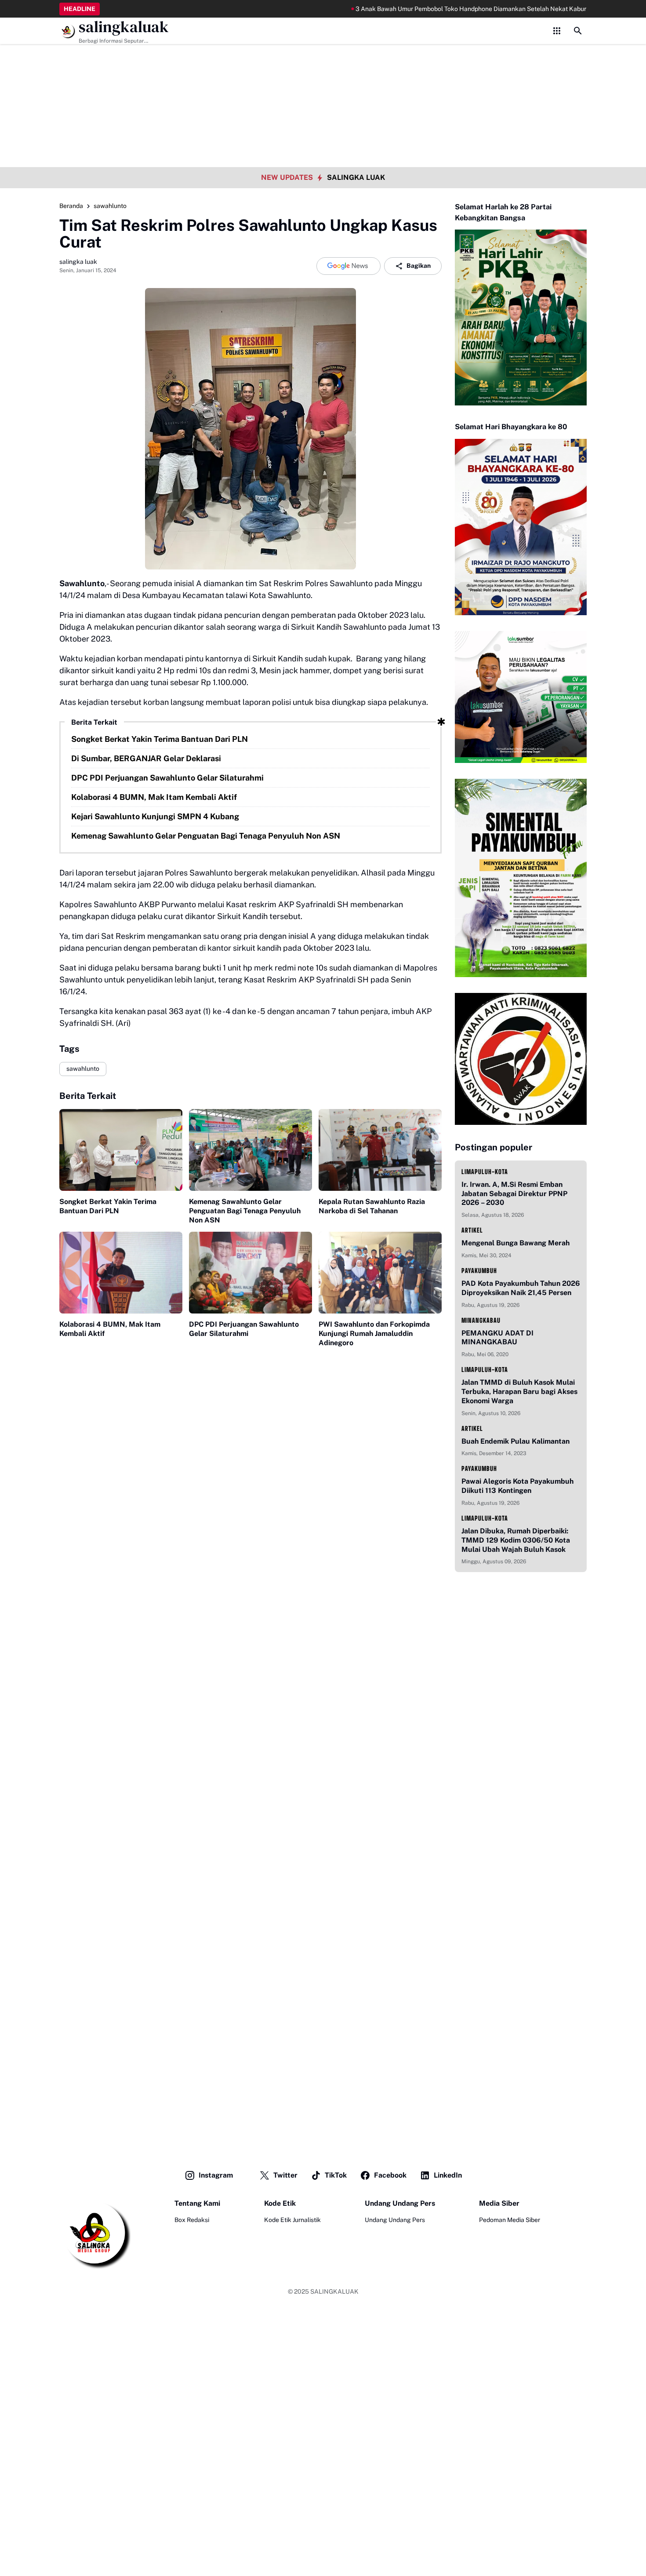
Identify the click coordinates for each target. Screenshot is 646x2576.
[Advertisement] (323, 62)
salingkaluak (124, 27)
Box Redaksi (192, 2220)
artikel (472, 1230)
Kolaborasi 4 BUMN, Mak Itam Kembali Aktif (154, 797)
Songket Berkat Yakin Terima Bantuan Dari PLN (160, 739)
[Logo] (95, 2234)
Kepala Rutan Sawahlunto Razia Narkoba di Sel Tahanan (372, 1206)
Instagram (216, 2175)
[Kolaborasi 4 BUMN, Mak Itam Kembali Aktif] (121, 1273)
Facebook (390, 2175)
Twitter (285, 2175)
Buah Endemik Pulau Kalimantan (515, 1441)
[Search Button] (578, 31)
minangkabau (481, 1320)
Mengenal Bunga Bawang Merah (515, 1243)
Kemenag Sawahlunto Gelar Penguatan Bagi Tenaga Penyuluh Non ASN (206, 836)
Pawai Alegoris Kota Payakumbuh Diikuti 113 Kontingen (517, 1486)
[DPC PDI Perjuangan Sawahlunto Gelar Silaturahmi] (250, 1273)
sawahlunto (83, 1069)
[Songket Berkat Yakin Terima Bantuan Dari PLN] (121, 1150)
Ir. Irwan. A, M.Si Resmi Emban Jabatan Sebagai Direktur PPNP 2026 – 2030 (514, 1194)
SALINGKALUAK (334, 2291)
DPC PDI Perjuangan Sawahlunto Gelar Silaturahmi (167, 778)
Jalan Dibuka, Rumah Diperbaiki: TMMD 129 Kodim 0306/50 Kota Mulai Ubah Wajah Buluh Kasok (516, 1540)
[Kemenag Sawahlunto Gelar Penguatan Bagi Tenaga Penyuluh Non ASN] (250, 1150)
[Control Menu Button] (557, 31)
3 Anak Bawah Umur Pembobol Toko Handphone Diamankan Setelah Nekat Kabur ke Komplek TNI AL (445, 9)
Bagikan (419, 266)
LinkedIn (448, 2175)
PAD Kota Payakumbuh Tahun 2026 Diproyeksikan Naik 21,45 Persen (521, 1288)
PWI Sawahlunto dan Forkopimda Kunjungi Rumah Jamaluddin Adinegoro (374, 1334)
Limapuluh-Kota (485, 1172)
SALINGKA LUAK (356, 177)
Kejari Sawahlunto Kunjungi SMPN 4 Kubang (155, 816)
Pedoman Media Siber (510, 2220)
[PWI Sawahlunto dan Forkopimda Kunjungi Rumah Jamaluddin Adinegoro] (380, 1273)
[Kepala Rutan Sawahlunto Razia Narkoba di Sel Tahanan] (380, 1150)
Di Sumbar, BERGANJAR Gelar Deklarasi (146, 758)
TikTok (336, 2175)
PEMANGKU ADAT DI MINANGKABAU (497, 1338)
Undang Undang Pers (395, 2220)
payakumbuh (479, 1271)
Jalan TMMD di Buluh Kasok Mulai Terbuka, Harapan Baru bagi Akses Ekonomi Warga (519, 1392)
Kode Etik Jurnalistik (292, 2220)
